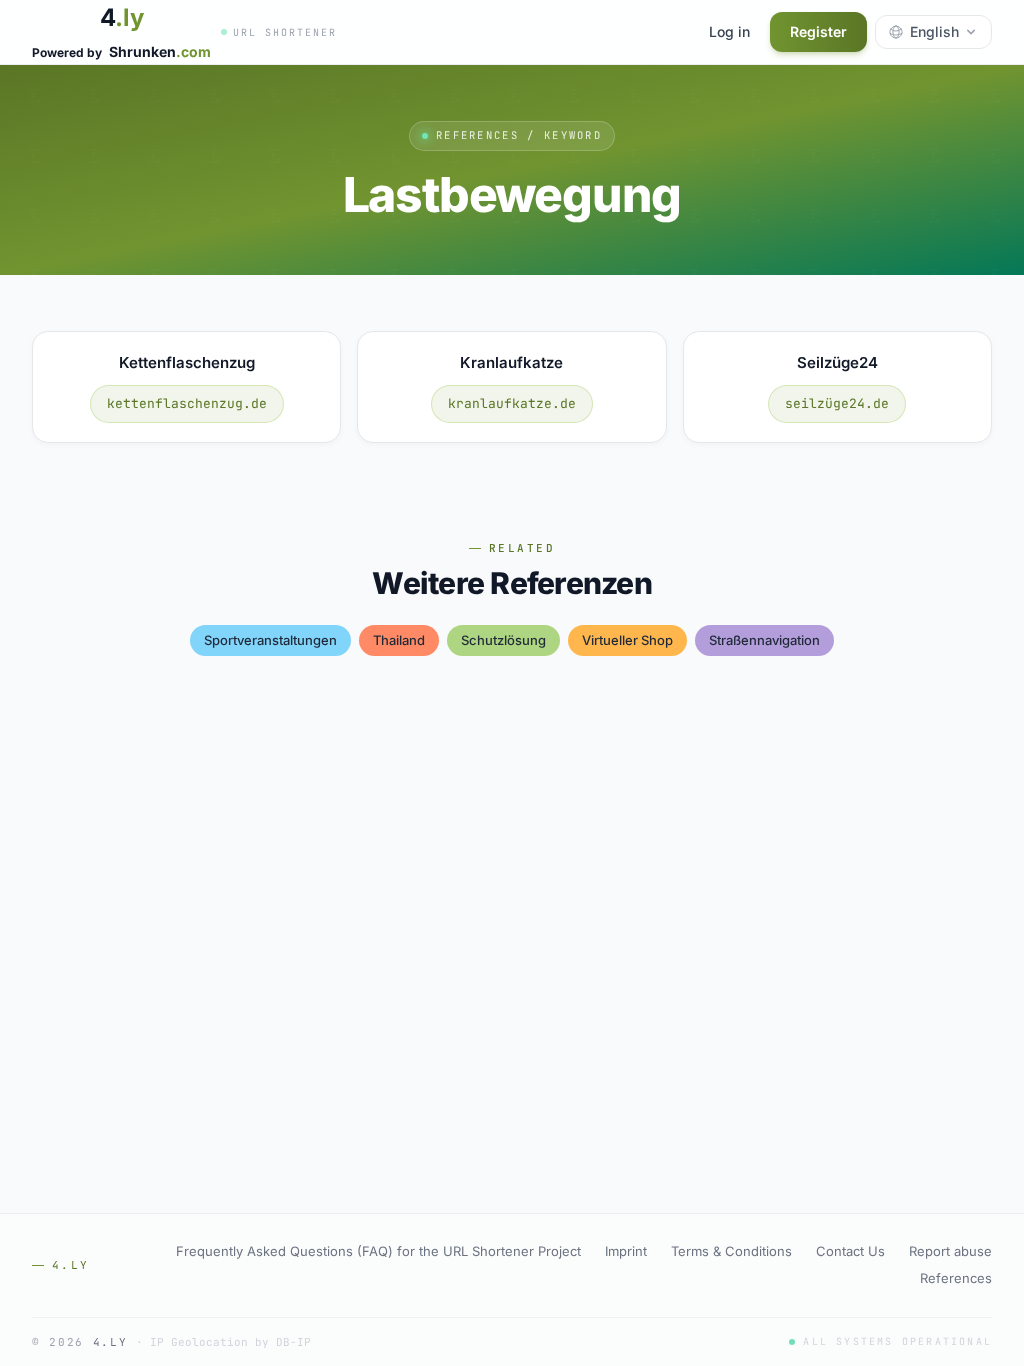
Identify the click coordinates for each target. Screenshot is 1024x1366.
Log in (729, 31)
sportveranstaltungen (270, 640)
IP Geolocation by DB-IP (230, 1342)
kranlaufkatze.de (512, 403)
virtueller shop (627, 640)
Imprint (626, 1251)
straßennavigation (764, 640)
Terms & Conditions (731, 1251)
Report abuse (950, 1251)
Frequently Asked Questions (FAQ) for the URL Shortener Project (378, 1251)
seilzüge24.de (837, 403)
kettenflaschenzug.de (187, 403)
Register (818, 31)
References (956, 1278)
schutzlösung (503, 640)
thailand (399, 640)
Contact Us (850, 1251)
